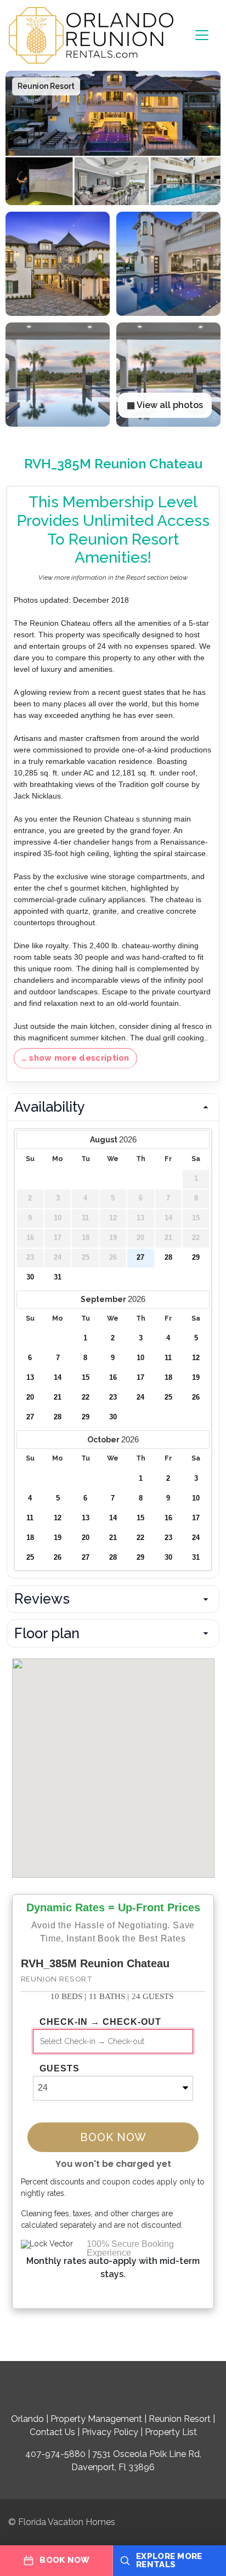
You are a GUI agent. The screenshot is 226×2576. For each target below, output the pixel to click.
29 (196, 1258)
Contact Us (52, 2432)
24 (140, 1397)
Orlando (27, 2419)
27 (140, 1258)
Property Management (96, 2419)
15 (86, 1378)
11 (168, 1358)
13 (30, 1378)
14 (58, 1378)
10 (140, 1358)
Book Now (113, 2137)
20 (30, 1397)
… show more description (75, 1058)
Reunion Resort (180, 2419)
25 (168, 1397)
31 (58, 1277)
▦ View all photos (165, 405)
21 (58, 1397)
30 (30, 1277)
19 (196, 1378)
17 (140, 1378)
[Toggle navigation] (202, 35)
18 (168, 1378)
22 (86, 1397)
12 (196, 1358)
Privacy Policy (110, 2432)
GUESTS (60, 2069)
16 (113, 1378)
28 (168, 1258)
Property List (171, 2432)
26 (196, 1397)
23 (113, 1397)
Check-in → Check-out (100, 2022)
